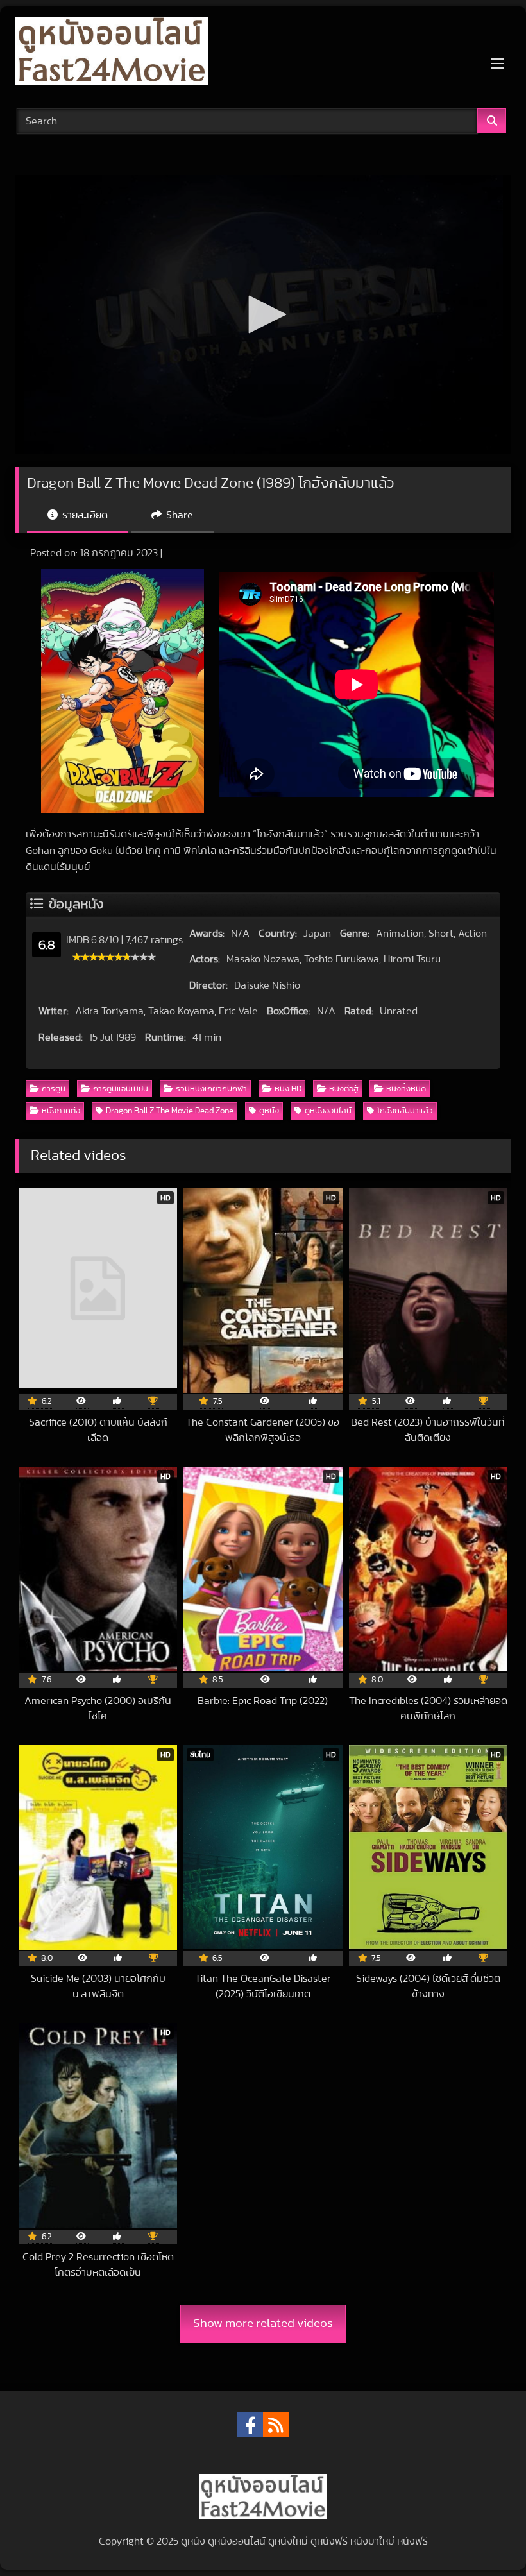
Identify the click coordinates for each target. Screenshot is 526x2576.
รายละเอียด (84, 515)
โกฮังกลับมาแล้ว (405, 1111)
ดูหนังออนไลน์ (328, 1111)
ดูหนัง (269, 1111)
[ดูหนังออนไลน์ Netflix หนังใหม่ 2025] (263, 53)
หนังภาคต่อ (61, 1111)
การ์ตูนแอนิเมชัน (121, 1089)
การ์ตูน (54, 1089)
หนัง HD (288, 1089)
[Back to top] (486, 2538)
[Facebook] (250, 2425)
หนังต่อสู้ (344, 1089)
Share (178, 515)
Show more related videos (263, 2324)
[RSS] (276, 2425)
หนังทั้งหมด (406, 1089)
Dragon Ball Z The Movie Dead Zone (170, 1111)
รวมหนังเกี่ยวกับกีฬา (211, 1089)
